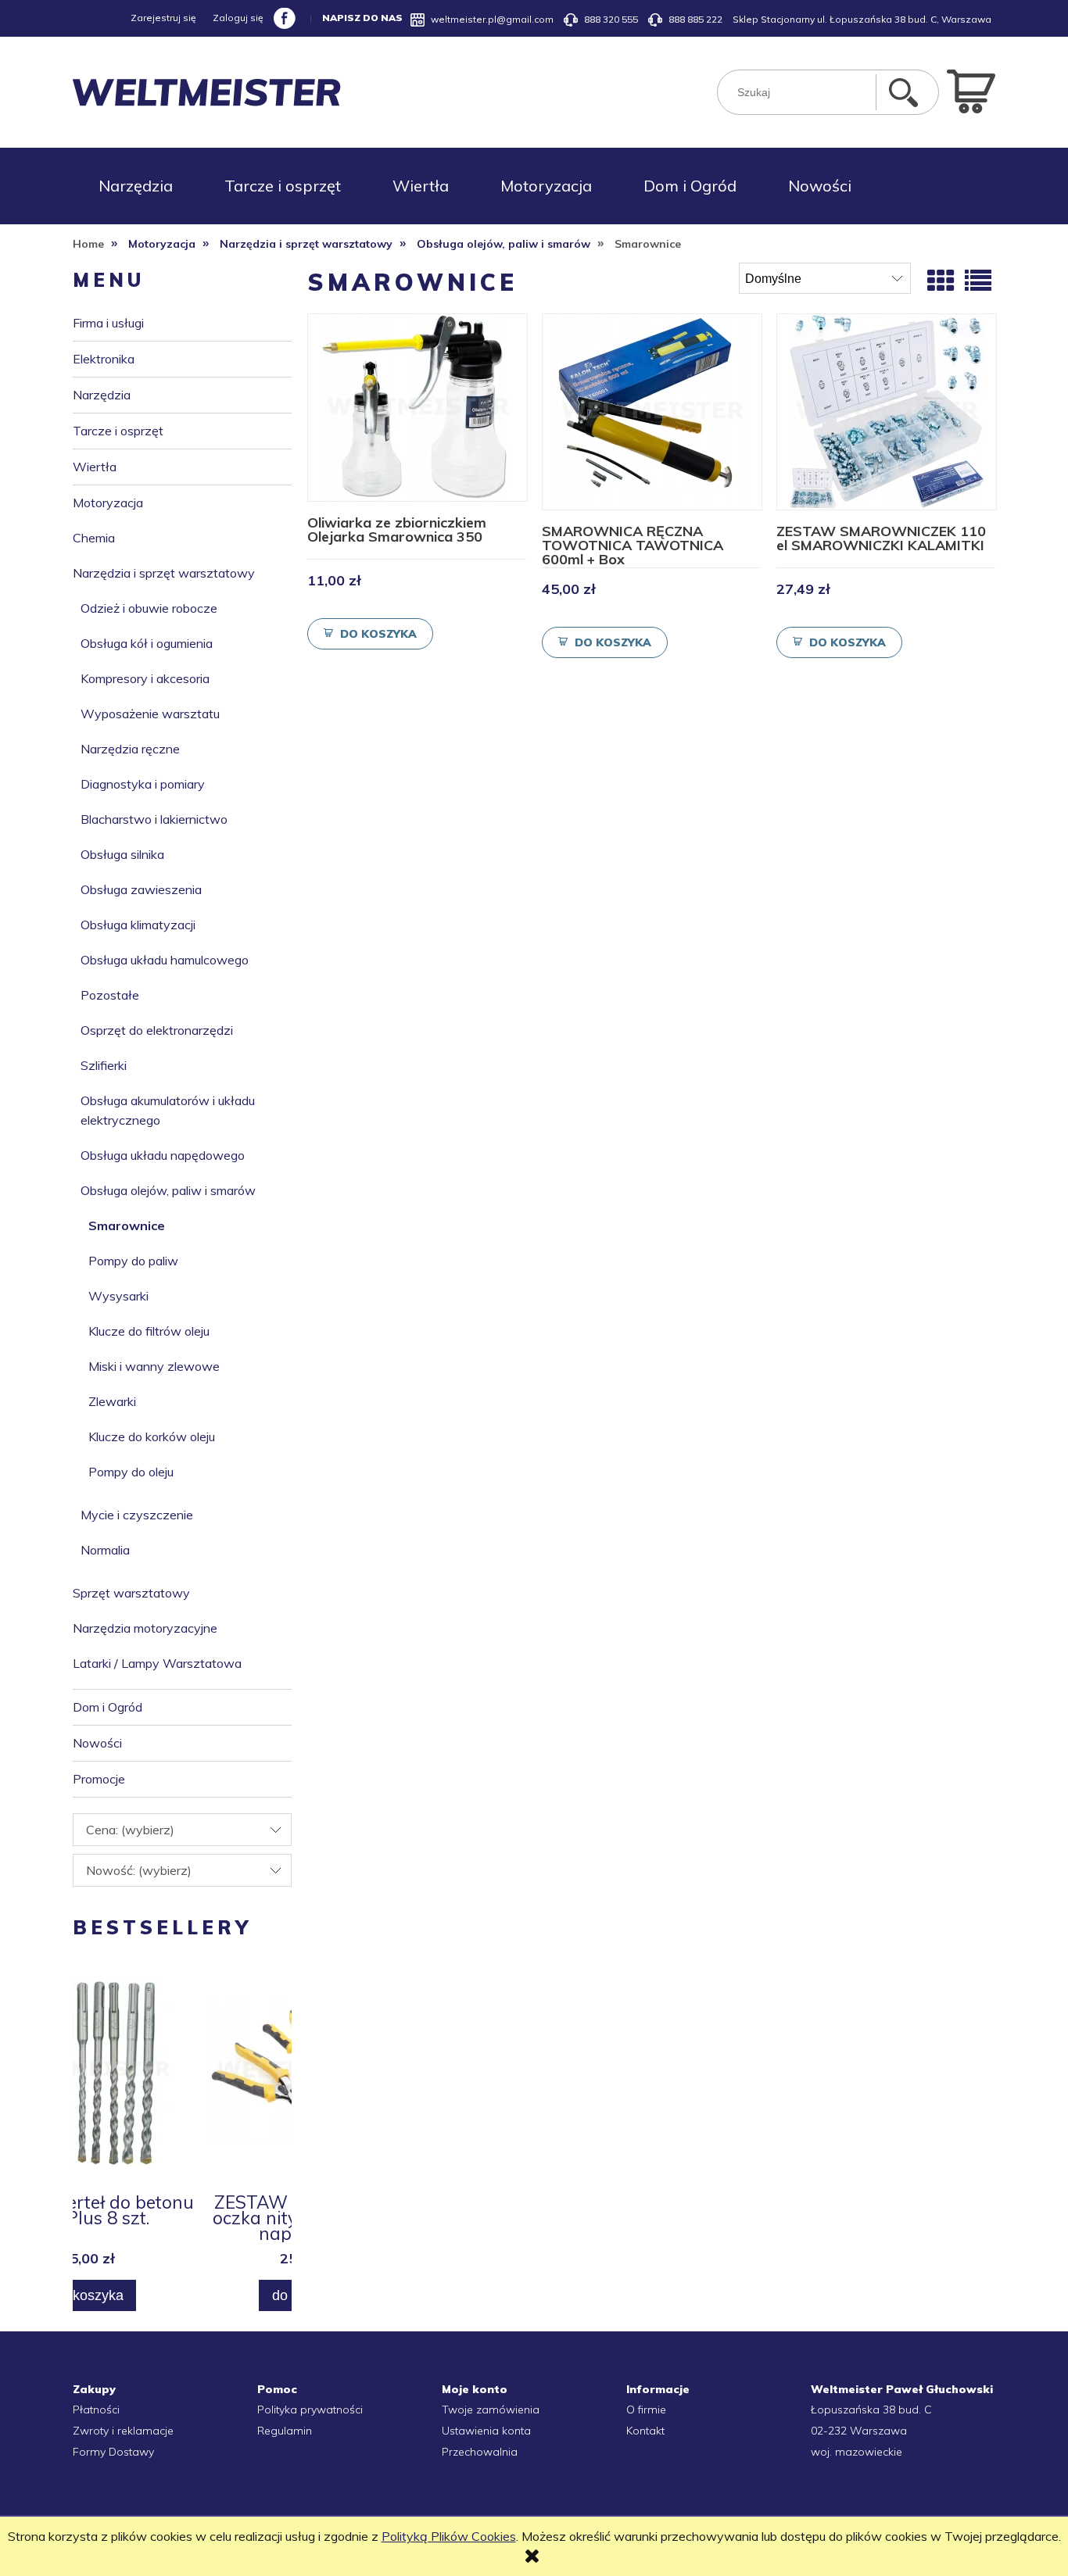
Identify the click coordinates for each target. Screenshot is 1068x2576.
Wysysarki (118, 1296)
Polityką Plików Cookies (449, 2536)
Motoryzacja (108, 503)
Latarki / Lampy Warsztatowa (157, 1663)
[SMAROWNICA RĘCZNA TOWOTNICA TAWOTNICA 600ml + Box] (652, 412)
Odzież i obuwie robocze (149, 608)
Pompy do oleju (131, 1472)
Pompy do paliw (133, 1261)
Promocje (99, 1779)
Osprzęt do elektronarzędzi (157, 1030)
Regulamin (285, 2431)
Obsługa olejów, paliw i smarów (168, 1190)
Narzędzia (102, 395)
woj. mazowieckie (857, 2452)
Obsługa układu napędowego (163, 1155)
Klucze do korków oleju (152, 1436)
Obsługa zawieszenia (141, 889)
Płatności (96, 2410)
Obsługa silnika (122, 854)
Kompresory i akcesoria (145, 678)
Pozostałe (110, 995)
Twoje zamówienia (491, 2410)
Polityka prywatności (310, 2410)
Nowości (97, 1743)
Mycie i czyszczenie (137, 1515)
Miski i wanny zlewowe (154, 1366)
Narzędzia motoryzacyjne (145, 1628)
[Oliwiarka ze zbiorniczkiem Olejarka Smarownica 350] (418, 408)
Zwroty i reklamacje (123, 2431)
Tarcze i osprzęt (118, 431)
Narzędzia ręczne (130, 749)
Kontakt (645, 2431)
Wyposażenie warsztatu (150, 714)
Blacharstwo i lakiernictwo (154, 819)
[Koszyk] (971, 90)
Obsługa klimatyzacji (138, 925)
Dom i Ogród (108, 1707)
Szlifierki (104, 1065)
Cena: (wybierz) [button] (130, 1830)
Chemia (94, 538)
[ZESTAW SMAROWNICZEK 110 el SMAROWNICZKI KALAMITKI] (887, 412)
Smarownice (127, 1225)
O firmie (646, 2410)
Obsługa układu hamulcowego (165, 960)
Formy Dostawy (113, 2452)
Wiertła (95, 467)
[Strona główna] (207, 93)
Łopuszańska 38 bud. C (871, 2410)
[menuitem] (136, 186)
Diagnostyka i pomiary (143, 784)
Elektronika (104, 359)
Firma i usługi (108, 323)
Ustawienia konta (486, 2431)
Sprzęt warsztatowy (131, 1593)
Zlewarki (112, 1401)
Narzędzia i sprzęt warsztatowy (164, 573)
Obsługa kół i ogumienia (147, 643)
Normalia (105, 1550)
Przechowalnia (480, 2452)
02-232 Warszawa (859, 2431)
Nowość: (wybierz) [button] (139, 1870)
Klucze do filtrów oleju (149, 1331)
